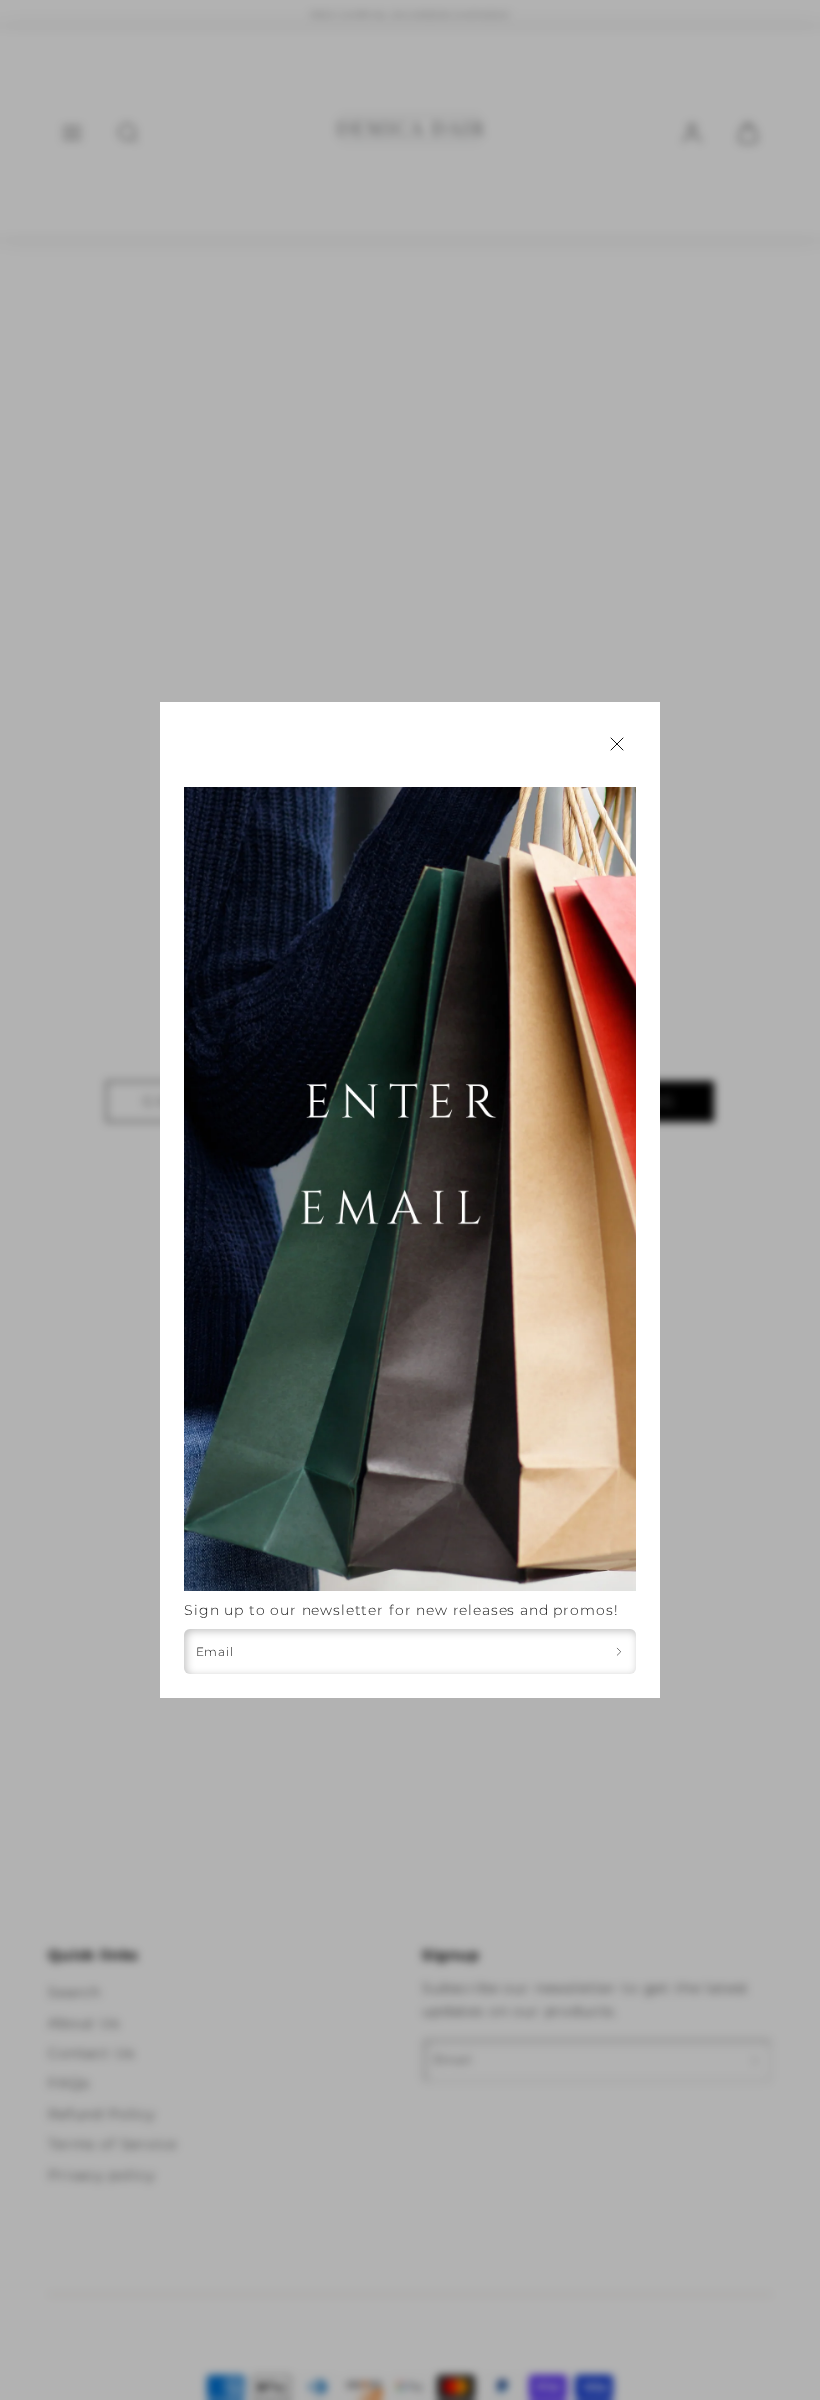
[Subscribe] (619, 1651)
